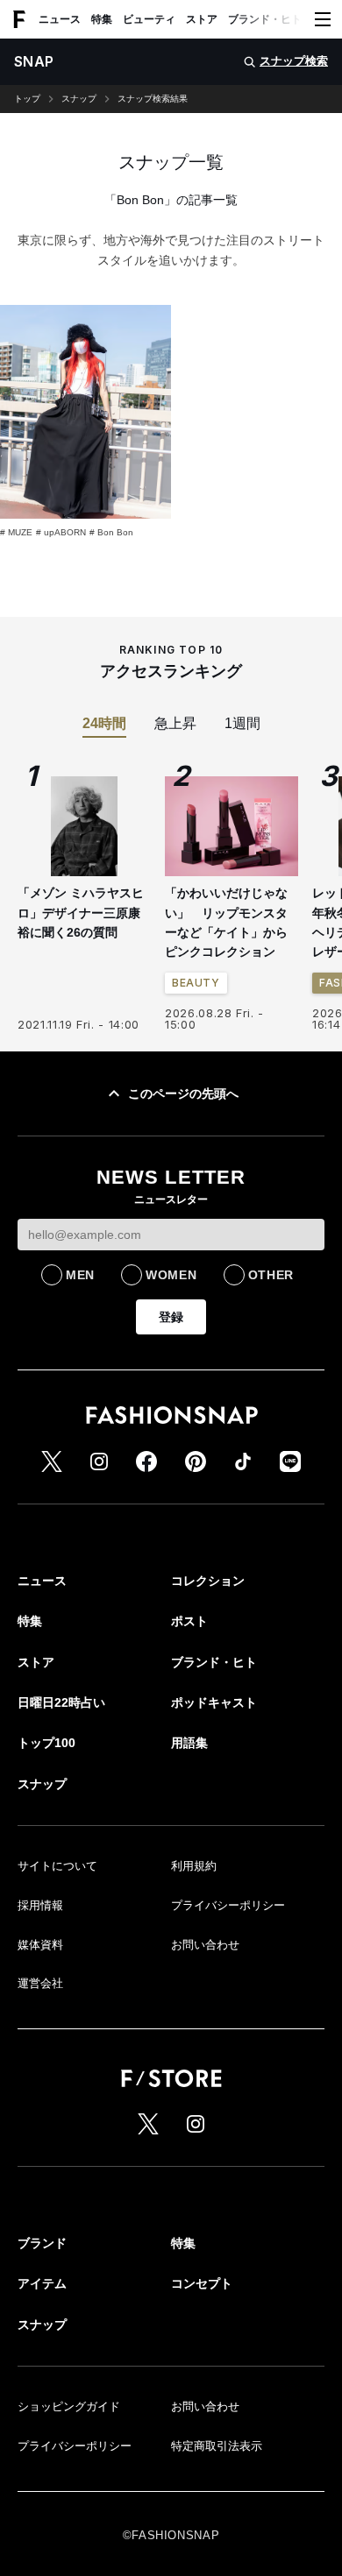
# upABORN (61, 532)
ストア (202, 19)
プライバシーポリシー (228, 1905)
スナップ (79, 99)
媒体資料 (40, 1945)
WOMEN (171, 1275)
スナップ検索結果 (153, 99)
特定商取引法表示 (217, 2446)
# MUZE (16, 532)
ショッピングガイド (69, 2406)
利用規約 (194, 1866)
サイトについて (57, 1866)
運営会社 (40, 1983)
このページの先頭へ (183, 1093)
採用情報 (40, 1905)
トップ (27, 99)
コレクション (208, 1581)
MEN (80, 1275)
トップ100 (46, 1743)
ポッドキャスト (214, 1702)
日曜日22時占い (61, 1702)
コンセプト (202, 2283)
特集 (102, 19)
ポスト (189, 1621)
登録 (171, 1317)
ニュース (60, 19)
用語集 (189, 1743)
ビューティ (149, 19)
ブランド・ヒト (265, 19)
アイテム (42, 2283)
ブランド (42, 2243)
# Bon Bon (111, 532)
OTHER (271, 1275)
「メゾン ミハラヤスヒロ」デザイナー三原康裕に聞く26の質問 (81, 913)
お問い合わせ (205, 1945)
